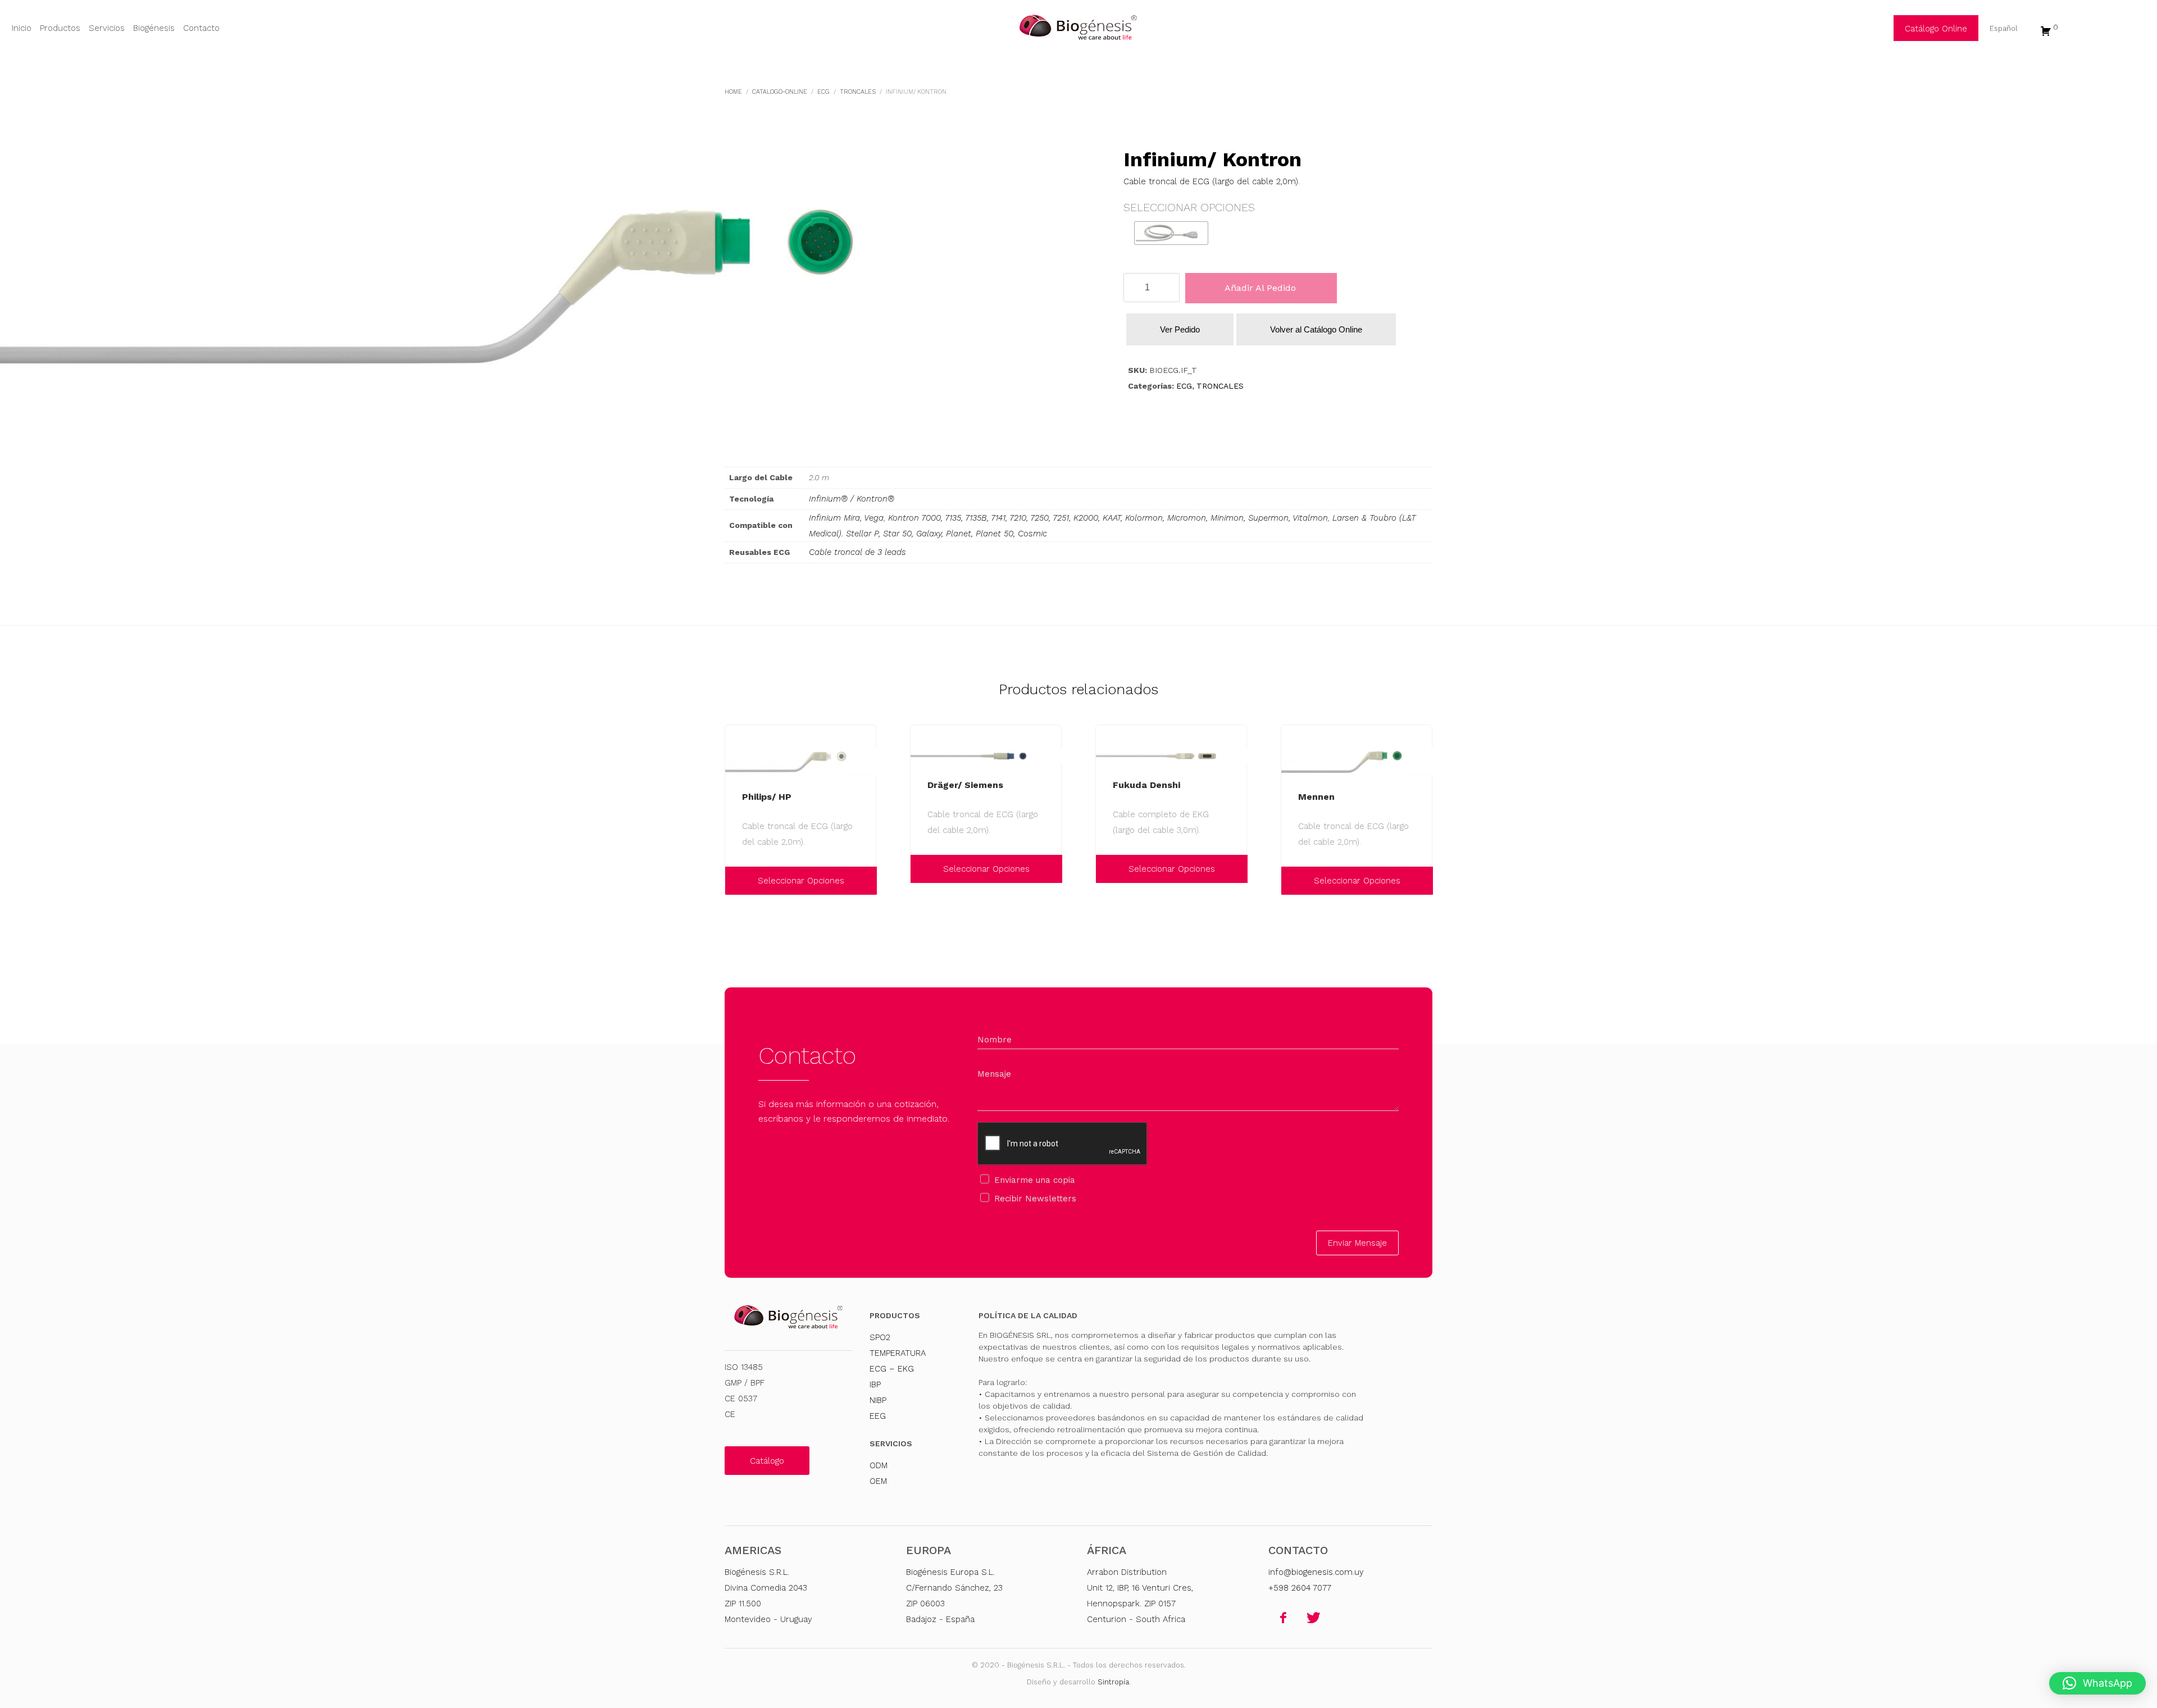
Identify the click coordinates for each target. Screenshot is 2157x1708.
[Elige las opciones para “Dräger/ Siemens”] (922, 869)
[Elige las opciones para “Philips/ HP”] (736, 881)
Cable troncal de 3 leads (857, 552)
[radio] (1171, 233)
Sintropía (1113, 1682)
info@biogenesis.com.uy (1316, 1572)
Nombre (995, 1040)
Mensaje (994, 1074)
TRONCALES (1220, 386)
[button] (2097, 1683)
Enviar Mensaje (1357, 1243)
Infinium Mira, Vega (846, 518)
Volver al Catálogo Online (1316, 329)
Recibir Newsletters (1035, 1199)
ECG (1184, 386)
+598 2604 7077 (1300, 1588)
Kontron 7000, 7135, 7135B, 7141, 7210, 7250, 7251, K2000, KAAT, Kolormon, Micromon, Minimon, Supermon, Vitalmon (1108, 518)
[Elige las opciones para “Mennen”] (1293, 881)
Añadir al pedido (1260, 288)
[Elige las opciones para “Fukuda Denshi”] (1107, 869)
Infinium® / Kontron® (852, 499)
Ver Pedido (1180, 329)
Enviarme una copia (1035, 1180)
